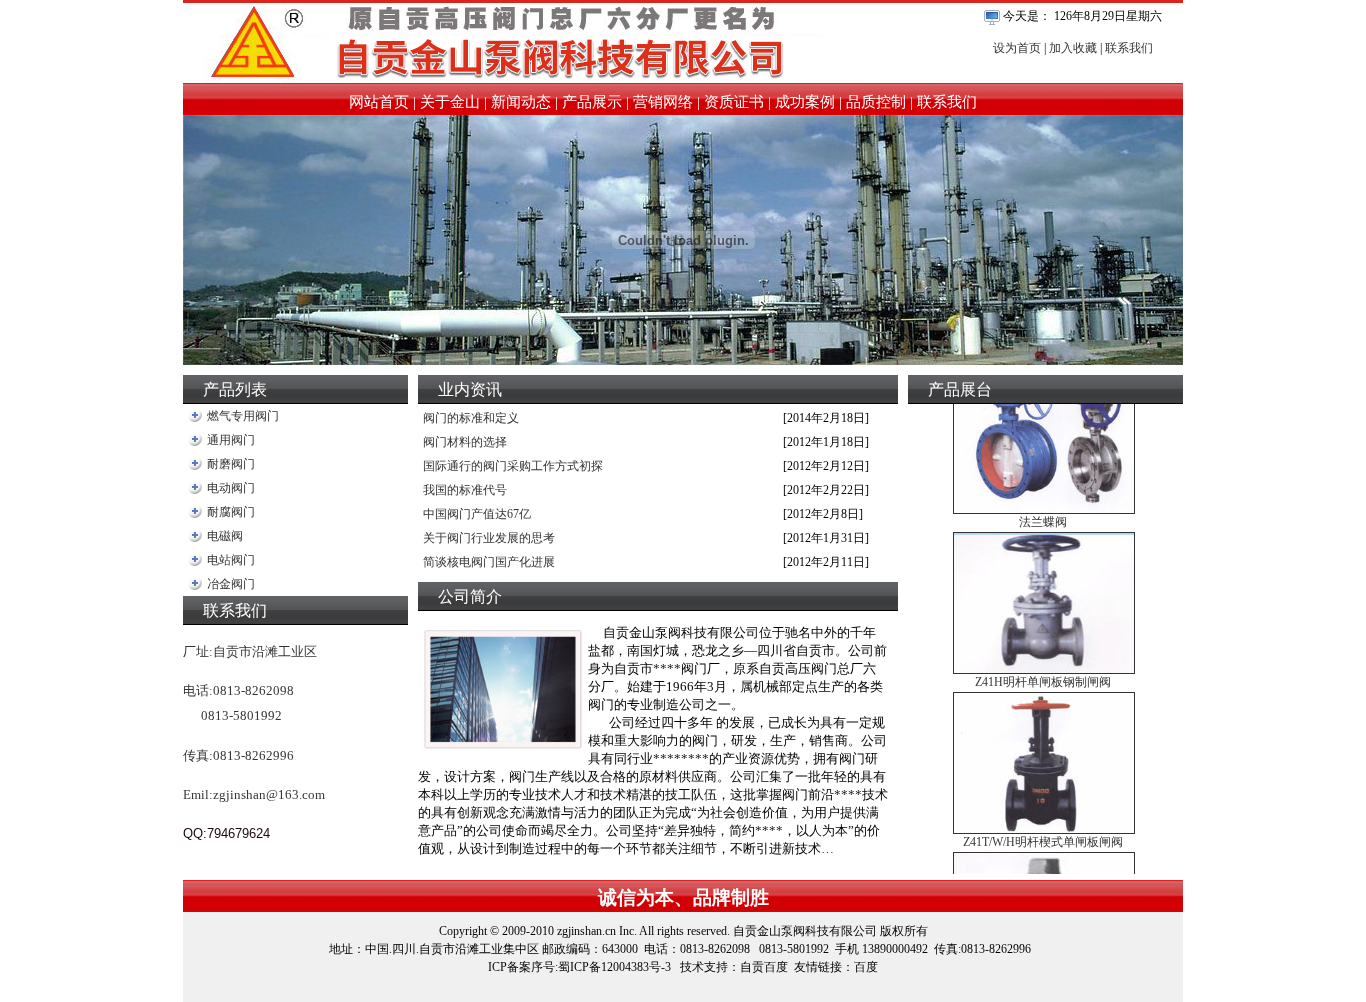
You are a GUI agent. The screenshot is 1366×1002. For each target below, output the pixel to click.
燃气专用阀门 (243, 416)
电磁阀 (225, 536)
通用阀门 (231, 440)
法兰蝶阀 (1043, 513)
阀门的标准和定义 (471, 418)
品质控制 (876, 102)
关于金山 (450, 102)
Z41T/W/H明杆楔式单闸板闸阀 (1043, 833)
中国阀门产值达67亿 (477, 514)
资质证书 (734, 102)
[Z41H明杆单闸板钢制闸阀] (1044, 658)
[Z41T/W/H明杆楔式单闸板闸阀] (1044, 818)
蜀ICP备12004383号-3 (614, 967)
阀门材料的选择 (465, 442)
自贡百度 (764, 967)
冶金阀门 (231, 584)
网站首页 (379, 102)
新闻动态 (521, 102)
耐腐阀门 (231, 512)
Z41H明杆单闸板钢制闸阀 (1043, 673)
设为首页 (1017, 48)
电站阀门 (231, 560)
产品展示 (592, 102)
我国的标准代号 (465, 490)
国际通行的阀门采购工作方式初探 (513, 466)
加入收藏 (1073, 48)
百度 (866, 967)
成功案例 (805, 102)
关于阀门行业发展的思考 (489, 538)
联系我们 (1129, 48)
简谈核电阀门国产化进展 (489, 562)
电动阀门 (231, 488)
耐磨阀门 (231, 464)
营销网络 (663, 102)
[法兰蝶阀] (1044, 498)
